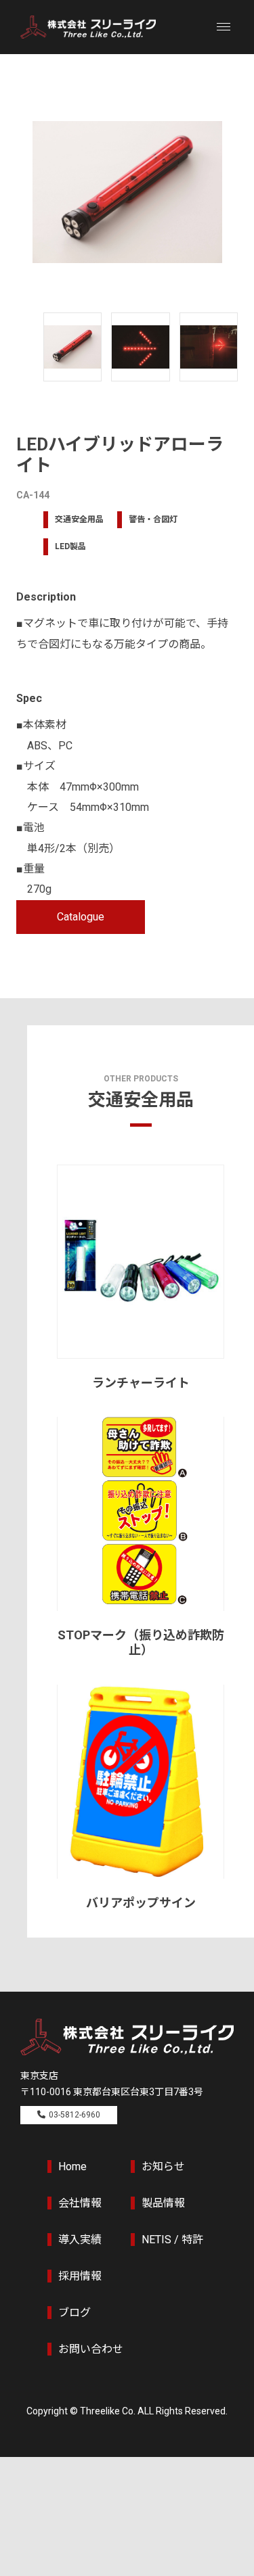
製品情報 (163, 2203)
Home (72, 2167)
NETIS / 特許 (172, 2240)
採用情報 (80, 2276)
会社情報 (80, 2203)
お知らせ (163, 2167)
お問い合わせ (91, 2349)
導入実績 (80, 2240)
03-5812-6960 (75, 2115)
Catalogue (81, 917)
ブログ (75, 2313)
